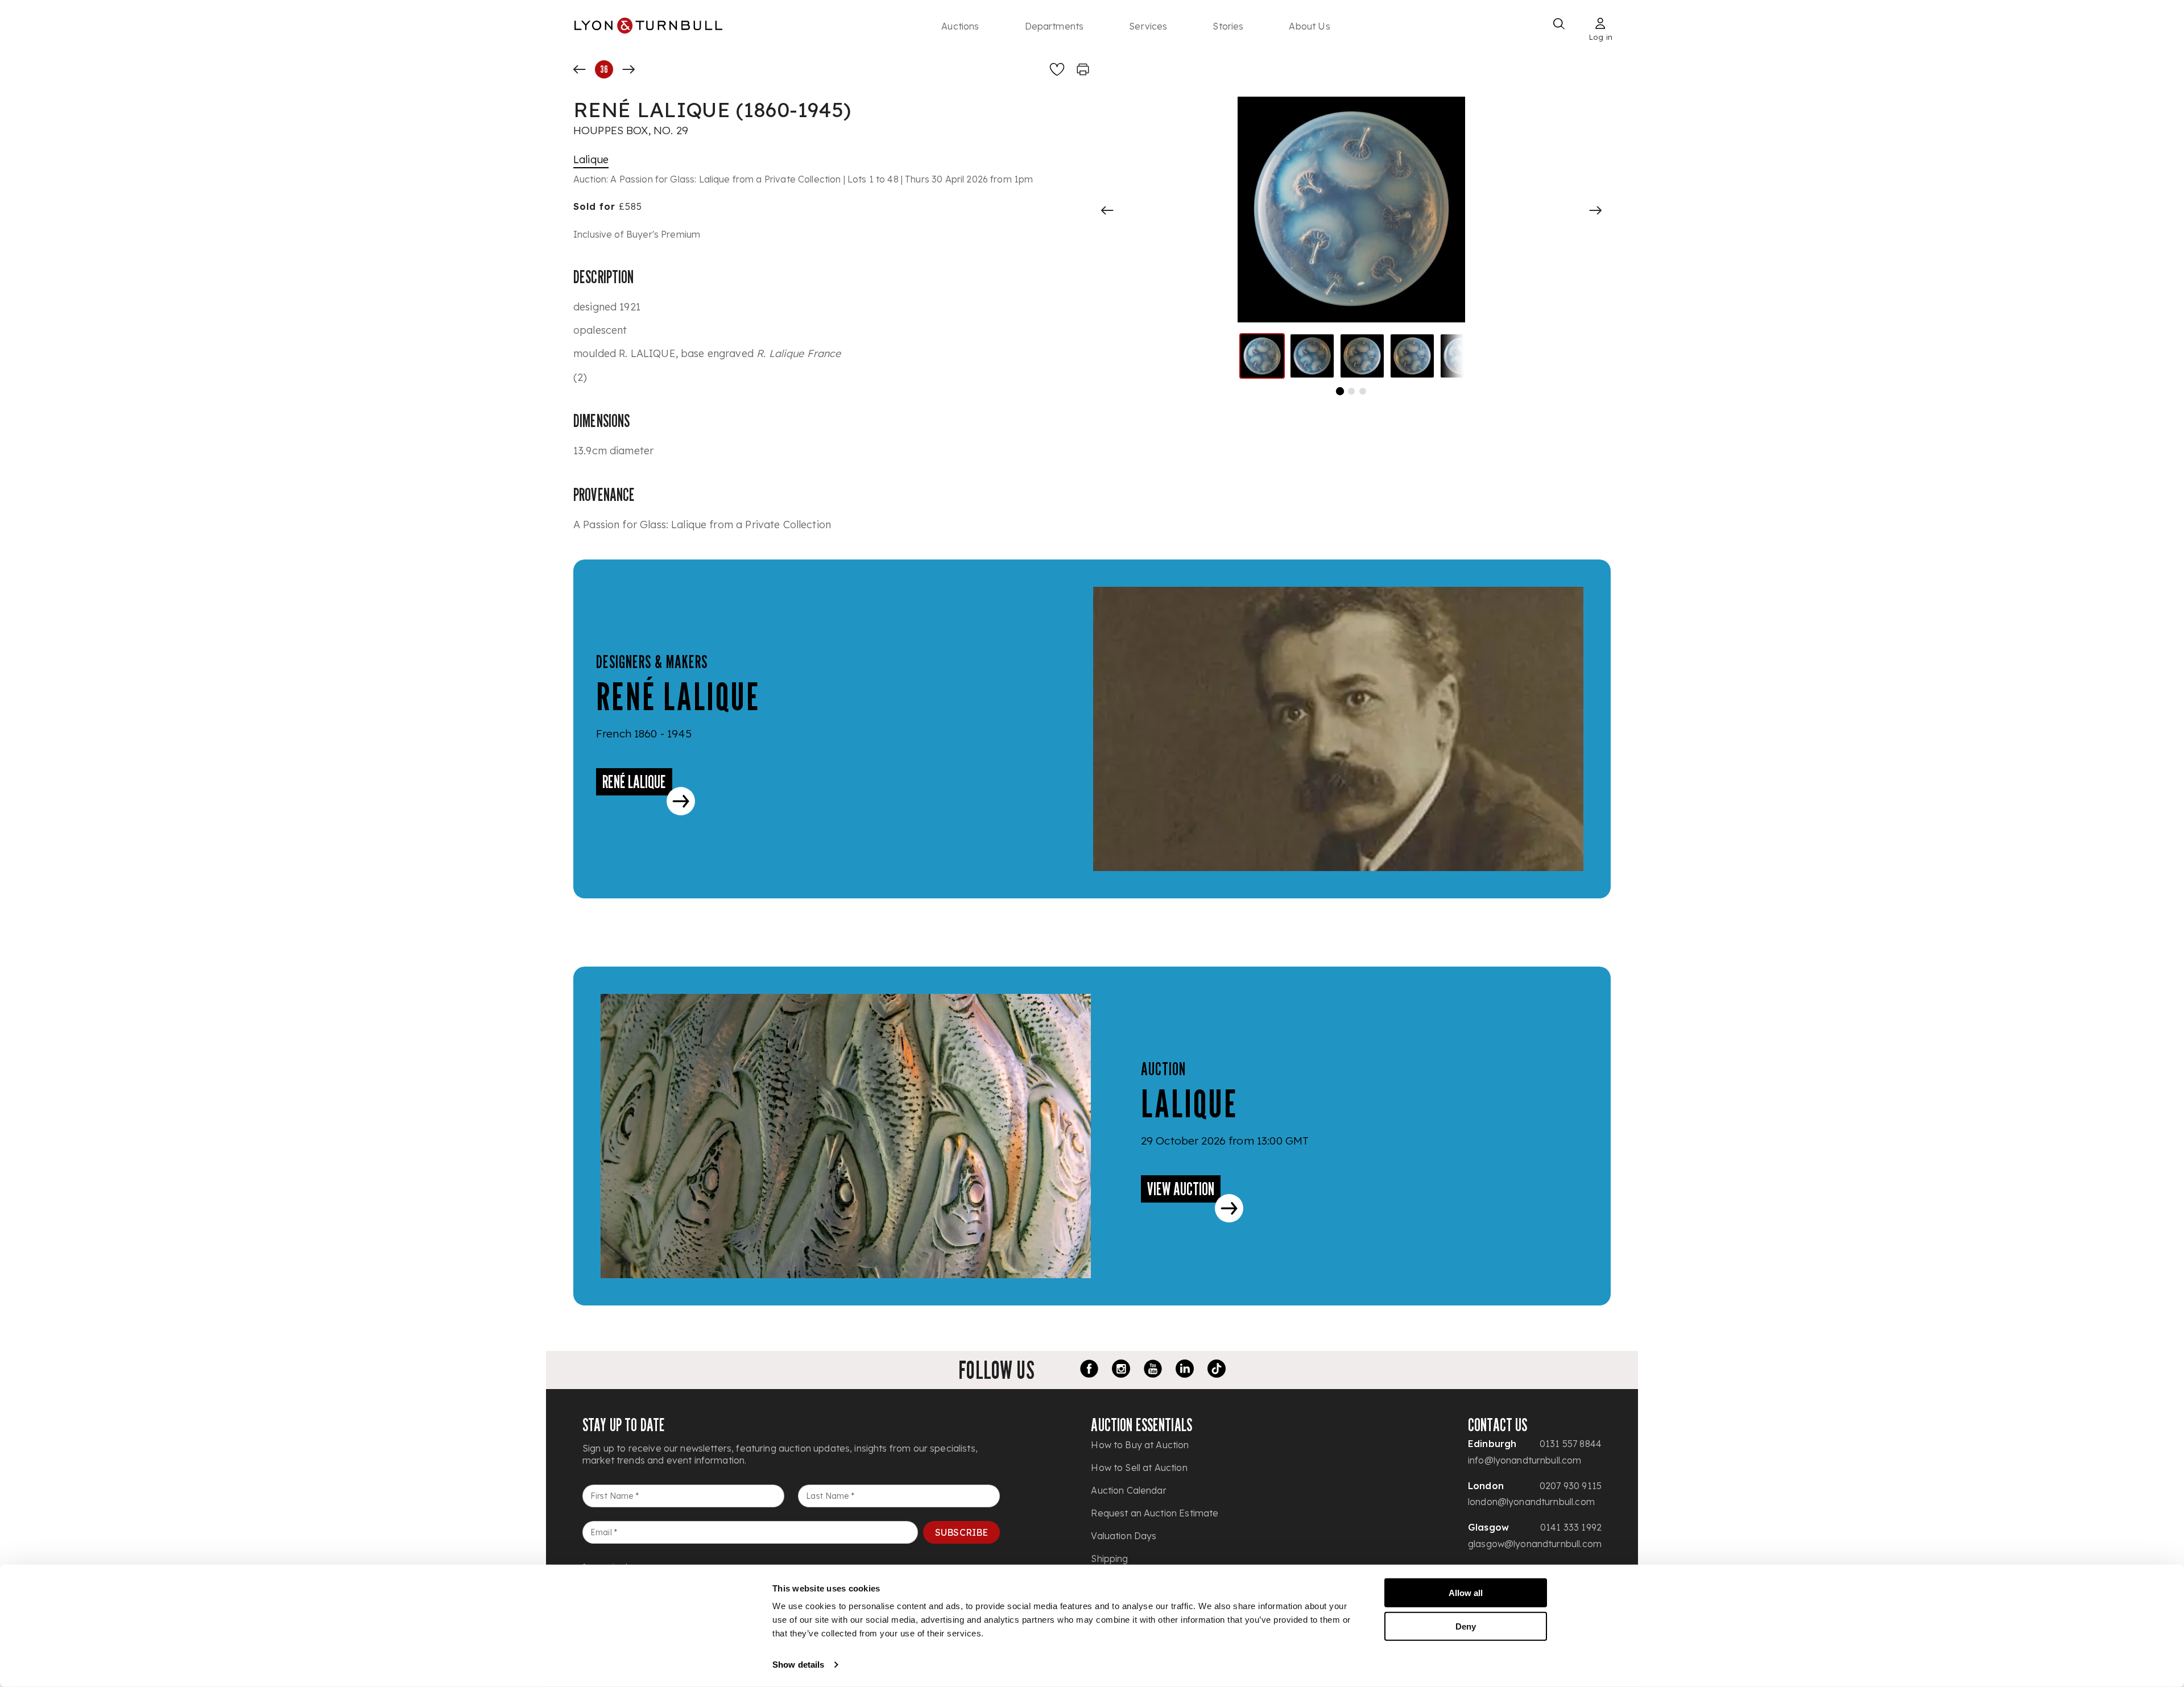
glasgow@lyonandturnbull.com (1535, 1544)
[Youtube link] (1153, 1370)
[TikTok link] (1217, 1370)
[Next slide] (1595, 210)
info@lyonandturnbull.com (1525, 1460)
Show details (798, 1665)
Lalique (591, 159)
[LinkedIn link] (1185, 1370)
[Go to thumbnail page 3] (1363, 391)
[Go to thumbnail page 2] (1351, 391)
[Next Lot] (628, 69)
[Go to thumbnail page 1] (1340, 391)
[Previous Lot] (580, 69)
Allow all (1466, 1593)
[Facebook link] (1089, 1370)
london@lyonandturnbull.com (1531, 1502)
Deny (1466, 1626)
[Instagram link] (1121, 1370)
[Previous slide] (1107, 210)
